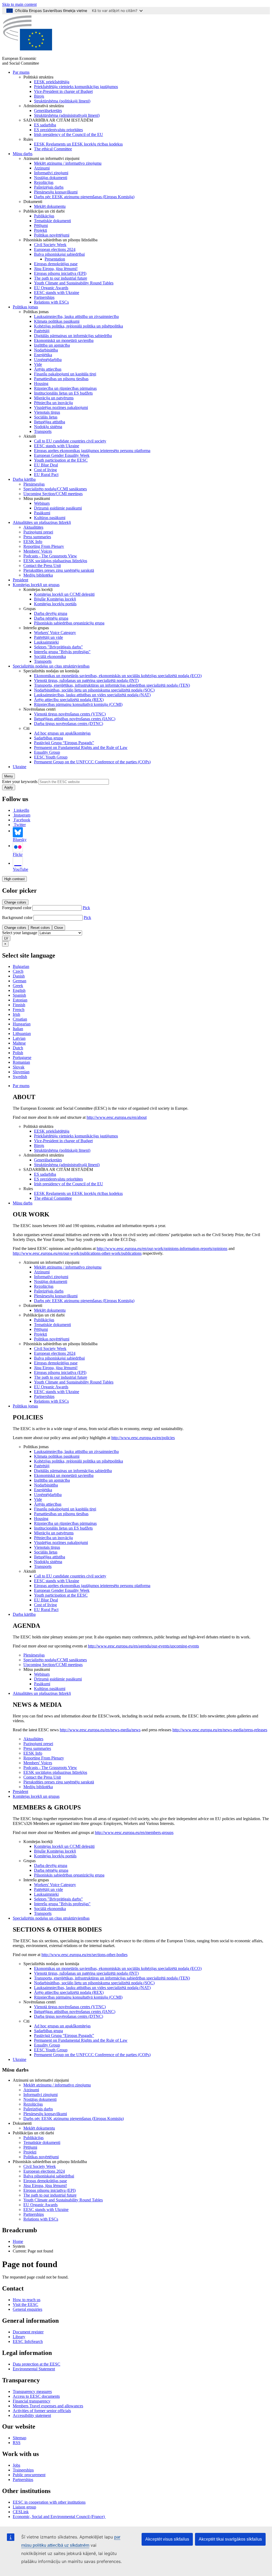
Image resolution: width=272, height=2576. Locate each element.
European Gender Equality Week (62, 455)
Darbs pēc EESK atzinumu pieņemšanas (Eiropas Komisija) (84, 197)
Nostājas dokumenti (51, 178)
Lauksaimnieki (46, 642)
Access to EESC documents (36, 2396)
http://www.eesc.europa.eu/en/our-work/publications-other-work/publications (77, 1253)
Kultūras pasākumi (50, 518)
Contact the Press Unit (42, 566)
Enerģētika (43, 355)
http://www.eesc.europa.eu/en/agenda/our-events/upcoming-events (143, 1646)
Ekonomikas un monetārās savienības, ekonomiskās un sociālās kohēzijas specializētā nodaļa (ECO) (118, 676)
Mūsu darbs (23, 154)
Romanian (21, 1062)
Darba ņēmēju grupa (51, 618)
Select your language (20, 933)
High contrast (14, 879)
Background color (17, 918)
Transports (43, 431)
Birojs (39, 96)
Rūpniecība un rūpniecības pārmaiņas (65, 388)
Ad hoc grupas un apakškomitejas (62, 733)
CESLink (21, 2512)
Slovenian (21, 1072)
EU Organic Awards (51, 288)
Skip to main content (19, 4)
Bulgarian (21, 966)
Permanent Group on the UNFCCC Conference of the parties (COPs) (92, 762)
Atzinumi (42, 168)
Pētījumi (41, 225)
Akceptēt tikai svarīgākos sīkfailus (230, 2539)
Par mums (21, 72)
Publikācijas (44, 216)
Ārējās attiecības (48, 369)
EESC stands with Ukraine (57, 293)
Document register (28, 2332)
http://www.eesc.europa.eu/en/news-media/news (100, 1730)
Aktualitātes (33, 527)
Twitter (20, 825)
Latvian (19, 1038)
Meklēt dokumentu (50, 206)
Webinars (42, 503)
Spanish (19, 995)
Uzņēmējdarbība (48, 360)
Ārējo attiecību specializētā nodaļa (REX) (69, 700)
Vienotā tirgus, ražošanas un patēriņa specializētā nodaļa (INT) (86, 680)
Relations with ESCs (51, 302)
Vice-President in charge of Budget (63, 91)
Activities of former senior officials (42, 2411)
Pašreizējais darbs (49, 187)
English (19, 990)
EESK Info (33, 542)
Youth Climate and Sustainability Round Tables (74, 283)
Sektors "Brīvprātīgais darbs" (58, 647)
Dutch (18, 1048)
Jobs (16, 2465)
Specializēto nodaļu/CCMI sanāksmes (55, 489)
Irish (16, 1014)
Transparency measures (32, 2391)
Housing (41, 384)
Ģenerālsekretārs (48, 111)
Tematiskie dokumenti (52, 221)
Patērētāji (42, 331)
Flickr (18, 854)
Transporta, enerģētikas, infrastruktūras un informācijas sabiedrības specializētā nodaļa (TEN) (112, 685)
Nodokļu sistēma (48, 427)
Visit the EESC (25, 2304)
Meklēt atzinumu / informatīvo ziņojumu (68, 163)
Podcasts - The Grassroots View (50, 556)
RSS (17, 2443)
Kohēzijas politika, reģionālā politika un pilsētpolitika (78, 326)
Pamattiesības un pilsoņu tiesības (61, 379)
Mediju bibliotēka (38, 575)
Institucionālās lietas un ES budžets (63, 393)
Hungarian (22, 1024)
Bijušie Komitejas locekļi (55, 599)
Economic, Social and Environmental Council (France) (59, 2517)
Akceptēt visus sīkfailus (167, 2539)
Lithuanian (22, 1034)
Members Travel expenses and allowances (48, 2406)
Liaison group (24, 2507)
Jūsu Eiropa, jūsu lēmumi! (56, 269)
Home (18, 2241)
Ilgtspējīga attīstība (50, 422)
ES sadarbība (45, 125)
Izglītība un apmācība (52, 345)
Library (19, 2337)
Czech (18, 971)
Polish (18, 1053)
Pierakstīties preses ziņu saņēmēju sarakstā (59, 570)
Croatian (20, 1019)
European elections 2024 (55, 249)
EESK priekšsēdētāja (52, 82)
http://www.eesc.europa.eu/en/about (117, 1117)
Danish (19, 976)
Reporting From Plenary (44, 546)
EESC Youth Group (51, 757)
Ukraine (20, 767)
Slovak (19, 1067)
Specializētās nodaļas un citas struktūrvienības (51, 666)
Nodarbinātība (46, 350)
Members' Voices (38, 551)
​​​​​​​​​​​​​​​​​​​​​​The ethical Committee (53, 149)
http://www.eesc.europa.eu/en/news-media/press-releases (220, 1730)
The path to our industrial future (61, 278)
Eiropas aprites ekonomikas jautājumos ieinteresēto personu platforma (92, 451)
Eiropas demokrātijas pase (56, 264)
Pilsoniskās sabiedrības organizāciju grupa (69, 623)
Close (59, 928)
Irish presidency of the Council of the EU (69, 134)
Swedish (20, 1077)
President (20, 580)
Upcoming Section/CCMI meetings (53, 494)
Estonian (20, 1000)
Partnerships (44, 297)
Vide (38, 364)
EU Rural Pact (46, 475)
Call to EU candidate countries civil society (70, 441)
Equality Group (47, 752)
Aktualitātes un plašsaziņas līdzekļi (42, 522)
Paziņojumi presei (38, 532)
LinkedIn (22, 810)
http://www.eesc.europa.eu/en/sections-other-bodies (84, 1955)
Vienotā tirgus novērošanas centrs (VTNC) (70, 714)
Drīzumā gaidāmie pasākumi (58, 508)
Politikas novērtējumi (52, 235)
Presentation (55, 259)
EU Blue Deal (46, 465)
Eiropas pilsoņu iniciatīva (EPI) (60, 273)
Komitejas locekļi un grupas (36, 585)
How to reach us (27, 2300)
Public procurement (29, 2475)
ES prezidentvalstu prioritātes (58, 130)
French (19, 1010)
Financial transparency (32, 2401)
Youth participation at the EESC (61, 460)
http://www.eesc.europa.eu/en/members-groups (134, 1832)
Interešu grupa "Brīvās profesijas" (62, 652)
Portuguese (22, 1057)
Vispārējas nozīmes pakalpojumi (61, 407)
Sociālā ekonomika (50, 657)
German (20, 981)
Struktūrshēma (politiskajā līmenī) (62, 101)
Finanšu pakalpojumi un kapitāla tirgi (65, 374)
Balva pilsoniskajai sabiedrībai (59, 254)
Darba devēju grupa (51, 613)
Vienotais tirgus (47, 412)
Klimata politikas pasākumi (57, 321)
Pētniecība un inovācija (53, 403)
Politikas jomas (25, 307)
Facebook (22, 820)
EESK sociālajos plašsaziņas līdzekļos (55, 561)
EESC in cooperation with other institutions (49, 2502)
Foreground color (17, 908)
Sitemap (20, 2438)
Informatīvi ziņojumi (51, 173)
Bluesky (20, 840)
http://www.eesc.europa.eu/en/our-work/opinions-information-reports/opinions (162, 1248)
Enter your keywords (20, 782)
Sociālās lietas (46, 417)
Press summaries (37, 537)
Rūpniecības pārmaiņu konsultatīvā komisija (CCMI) (78, 704)
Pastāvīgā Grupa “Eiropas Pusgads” (64, 743)
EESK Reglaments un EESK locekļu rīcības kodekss (78, 144)
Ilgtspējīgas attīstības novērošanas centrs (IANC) (75, 719)
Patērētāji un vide (48, 637)
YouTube (20, 869)
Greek (18, 986)
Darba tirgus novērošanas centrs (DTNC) (69, 724)
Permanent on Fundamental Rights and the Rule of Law (81, 747)
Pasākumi (42, 513)
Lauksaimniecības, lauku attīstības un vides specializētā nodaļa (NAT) (92, 695)
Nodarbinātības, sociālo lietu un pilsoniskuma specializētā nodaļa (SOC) (94, 690)
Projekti (41, 230)
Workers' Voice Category (55, 633)
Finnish (19, 1005)
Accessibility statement (32, 2415)
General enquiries (27, 2309)
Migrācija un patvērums (54, 398)
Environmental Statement (34, 2369)
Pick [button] (86, 908)
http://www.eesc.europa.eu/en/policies (143, 1438)
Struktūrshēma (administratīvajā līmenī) (67, 115)
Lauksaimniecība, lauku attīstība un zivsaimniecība (76, 316)
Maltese (19, 1043)
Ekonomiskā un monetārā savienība (64, 340)
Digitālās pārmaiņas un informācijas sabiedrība (73, 336)
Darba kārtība (24, 479)
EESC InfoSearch (28, 2341)
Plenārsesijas (34, 484)
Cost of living (45, 470)
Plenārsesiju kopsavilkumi (56, 192)
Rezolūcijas (44, 182)
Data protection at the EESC (37, 2364)
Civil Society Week (50, 245)
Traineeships (23, 2470)
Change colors (15, 902)
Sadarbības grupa (48, 738)
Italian (18, 1029)
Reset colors (40, 928)
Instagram (22, 815)
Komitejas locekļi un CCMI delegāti (64, 594)
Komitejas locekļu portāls (55, 604)
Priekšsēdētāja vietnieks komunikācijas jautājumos (76, 87)
